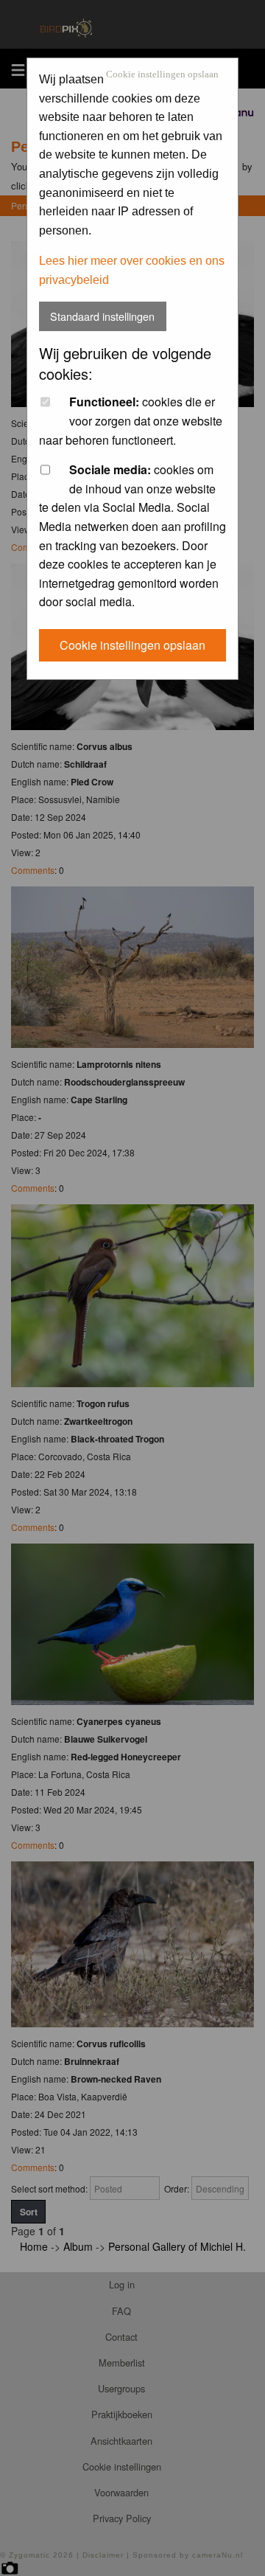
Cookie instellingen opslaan (162, 75)
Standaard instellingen (102, 316)
